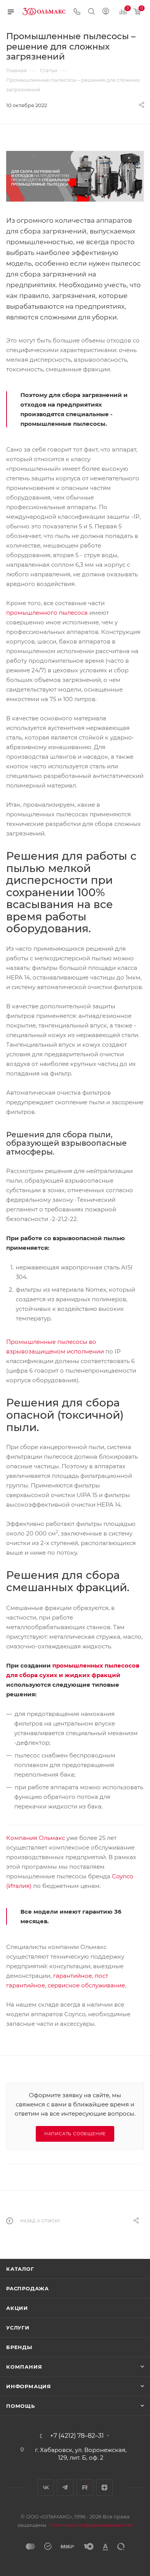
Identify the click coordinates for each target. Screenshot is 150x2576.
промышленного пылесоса (47, 613)
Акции (17, 2308)
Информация (29, 2386)
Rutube (85, 2487)
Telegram (65, 2487)
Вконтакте (46, 2487)
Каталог (20, 2269)
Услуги (18, 2328)
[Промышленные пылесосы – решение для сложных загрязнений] (75, 176)
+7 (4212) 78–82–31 (77, 2436)
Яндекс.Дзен (104, 2487)
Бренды (19, 2347)
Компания (24, 2367)
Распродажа (27, 2288)
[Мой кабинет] (106, 12)
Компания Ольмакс (36, 1838)
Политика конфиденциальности (91, 2525)
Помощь (21, 2406)
